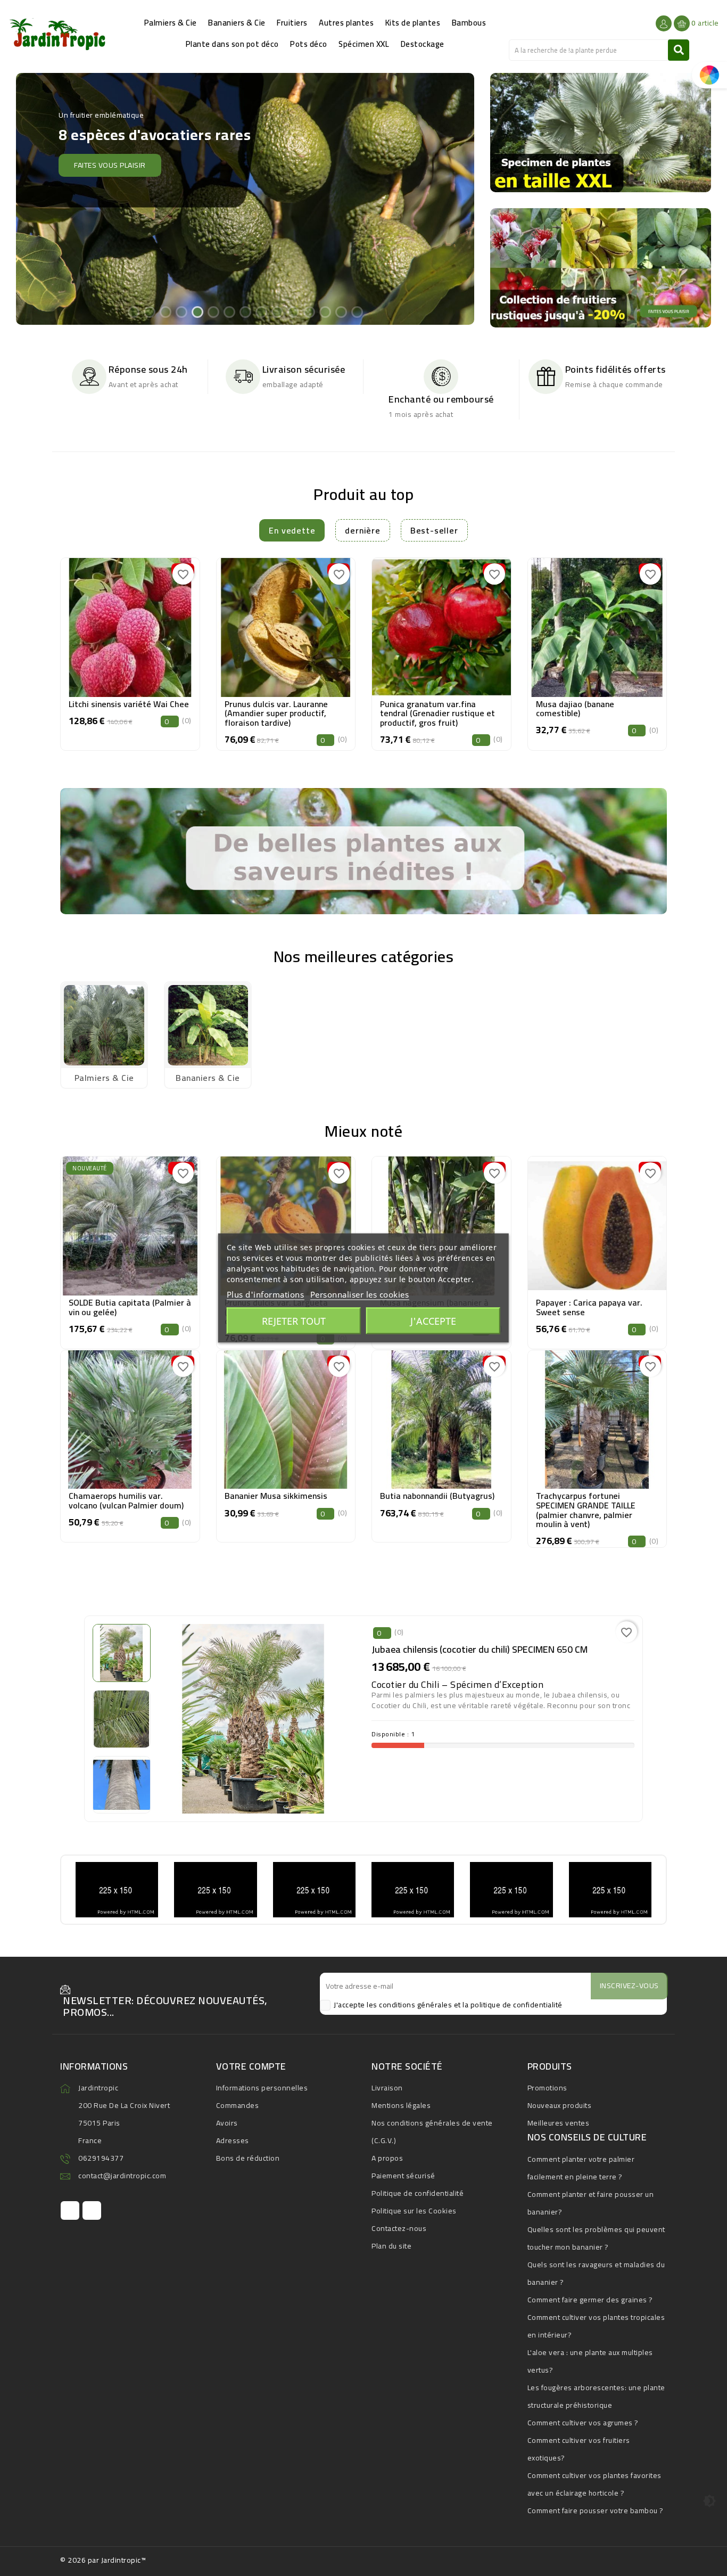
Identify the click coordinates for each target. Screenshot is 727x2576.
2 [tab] (149, 311)
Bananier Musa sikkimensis (276, 1496)
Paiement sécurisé (403, 2176)
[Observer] (130, 624)
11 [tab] (293, 311)
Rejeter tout (294, 1321)
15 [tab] (357, 311)
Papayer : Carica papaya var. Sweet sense (589, 1307)
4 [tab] (181, 311)
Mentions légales (401, 2105)
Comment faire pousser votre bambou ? (596, 2511)
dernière (362, 530)
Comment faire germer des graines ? (590, 2300)
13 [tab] (325, 311)
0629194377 (101, 2158)
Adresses (233, 2140)
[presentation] (63, 647)
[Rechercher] (679, 50)
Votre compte (251, 2066)
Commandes (238, 2105)
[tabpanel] (245, 199)
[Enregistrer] (154, 624)
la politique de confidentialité (513, 2005)
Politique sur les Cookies (414, 2211)
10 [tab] (277, 311)
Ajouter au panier (130, 650)
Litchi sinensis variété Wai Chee (129, 704)
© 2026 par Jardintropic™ (103, 2560)
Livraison (387, 2088)
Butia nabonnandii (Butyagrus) (437, 1496)
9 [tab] (261, 311)
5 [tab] (197, 311)
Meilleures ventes (559, 2123)
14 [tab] (341, 311)
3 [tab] (165, 311)
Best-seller (434, 530)
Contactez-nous (399, 2228)
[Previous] (36, 198)
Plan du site (391, 2246)
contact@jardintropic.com (122, 2176)
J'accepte (433, 1321)
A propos (387, 2158)
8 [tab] (245, 311)
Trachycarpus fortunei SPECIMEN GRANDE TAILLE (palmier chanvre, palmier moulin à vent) (586, 1510)
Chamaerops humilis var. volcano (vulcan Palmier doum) (126, 1500)
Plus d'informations (266, 1294)
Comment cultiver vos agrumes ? (583, 2423)
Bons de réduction (248, 2158)
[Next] (455, 198)
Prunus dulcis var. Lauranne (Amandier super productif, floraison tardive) (276, 713)
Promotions (547, 2088)
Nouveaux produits (560, 2105)
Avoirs (227, 2123)
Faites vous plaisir (104, 152)
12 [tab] (309, 311)
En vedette (292, 530)
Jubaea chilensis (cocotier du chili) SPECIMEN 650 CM (480, 1649)
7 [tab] (229, 311)
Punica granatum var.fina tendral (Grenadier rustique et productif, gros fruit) (437, 713)
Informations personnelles (262, 2088)
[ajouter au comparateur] (106, 624)
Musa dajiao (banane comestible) (575, 709)
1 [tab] (133, 311)
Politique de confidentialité (418, 2193)
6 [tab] (213, 311)
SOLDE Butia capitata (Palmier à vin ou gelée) (130, 1307)
